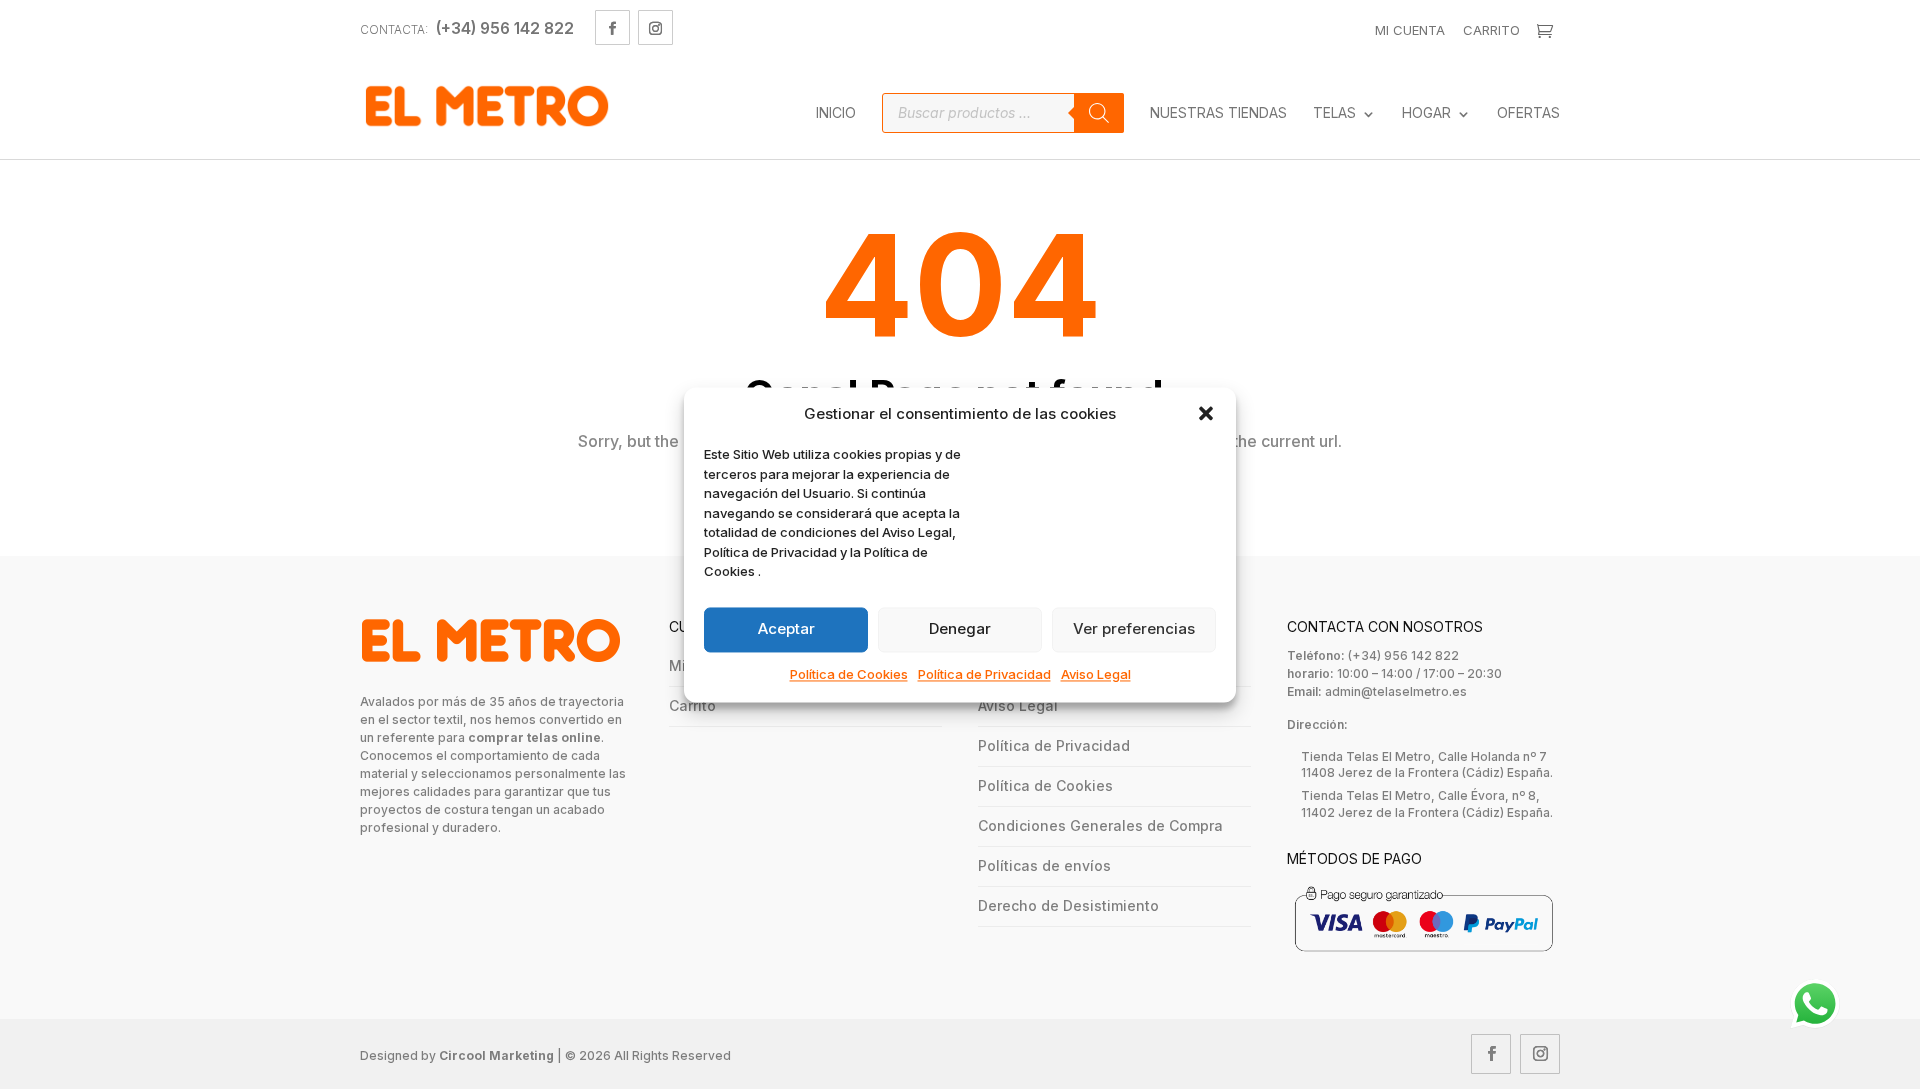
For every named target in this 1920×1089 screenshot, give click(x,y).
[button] (1206, 414)
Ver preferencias (1134, 629)
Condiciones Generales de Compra (1100, 825)
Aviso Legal (1096, 674)
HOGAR (1426, 113)
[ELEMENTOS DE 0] (1547, 31)
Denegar (960, 629)
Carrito (1491, 30)
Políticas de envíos (1044, 865)
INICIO (836, 113)
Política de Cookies (849, 674)
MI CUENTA (1410, 30)
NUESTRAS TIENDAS (1218, 113)
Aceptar (786, 629)
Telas (1334, 113)
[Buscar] (1099, 113)
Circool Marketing (496, 1055)
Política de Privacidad (984, 674)
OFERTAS (1528, 113)
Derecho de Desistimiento (1068, 905)
